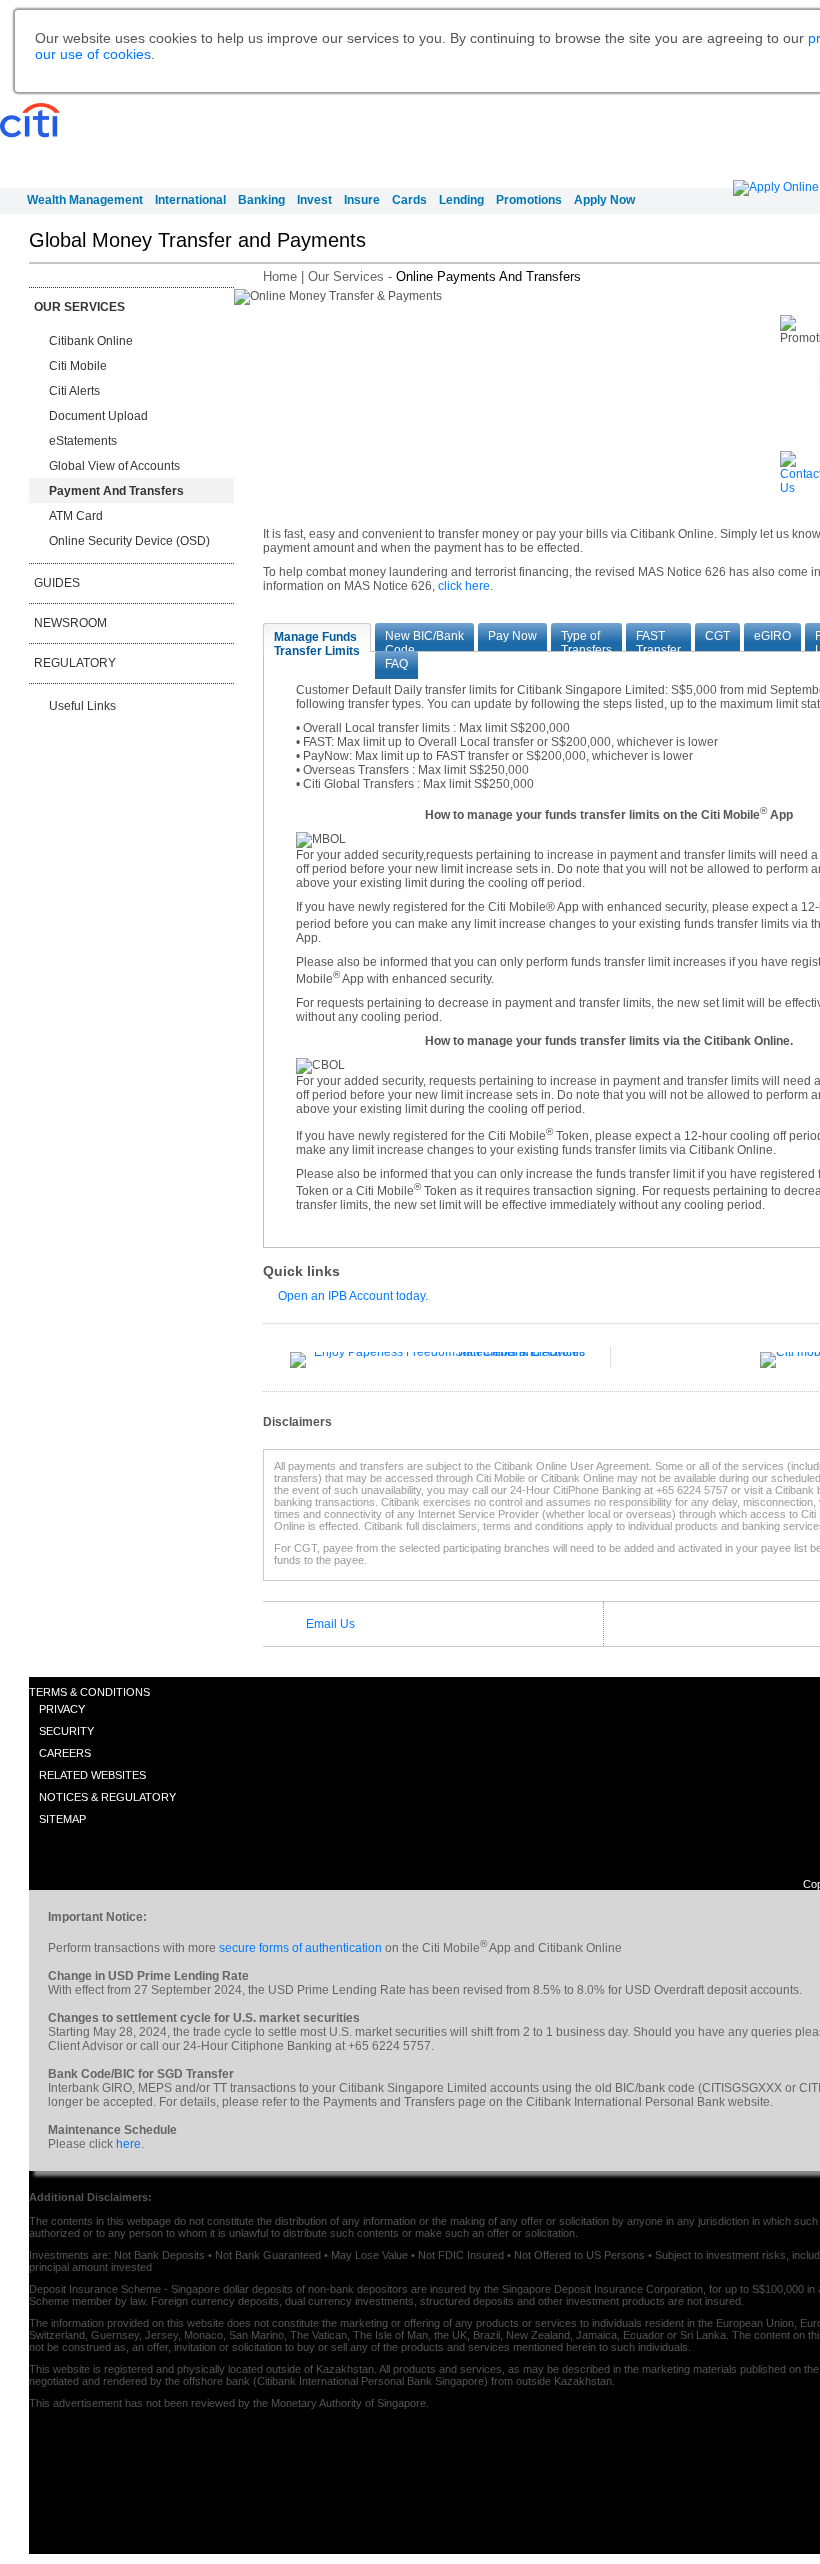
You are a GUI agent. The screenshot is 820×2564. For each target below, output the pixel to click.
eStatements (83, 441)
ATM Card (76, 516)
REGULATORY (75, 663)
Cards (409, 200)
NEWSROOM (70, 623)
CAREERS (65, 1753)
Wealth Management (85, 200)
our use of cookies (93, 54)
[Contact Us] (800, 488)
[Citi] (34, 121)
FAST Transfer (658, 640)
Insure (362, 200)
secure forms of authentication (300, 1948)
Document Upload (98, 416)
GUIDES (57, 583)
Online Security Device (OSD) (129, 541)
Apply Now (604, 200)
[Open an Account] (776, 187)
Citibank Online (91, 341)
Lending (461, 200)
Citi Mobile (78, 366)
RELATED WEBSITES (92, 1775)
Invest (314, 200)
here (128, 2144)
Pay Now (512, 636)
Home (280, 276)
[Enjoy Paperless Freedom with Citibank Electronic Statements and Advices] (437, 1352)
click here (464, 586)
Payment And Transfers (116, 491)
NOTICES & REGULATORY (107, 1797)
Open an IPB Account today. (353, 1296)
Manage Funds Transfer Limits (317, 641)
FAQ (396, 664)
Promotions (529, 200)
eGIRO (772, 636)
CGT (717, 636)
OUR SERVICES (79, 307)
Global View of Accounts (114, 466)
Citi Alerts (74, 391)
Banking (261, 200)
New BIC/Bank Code (424, 640)
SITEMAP (62, 1819)
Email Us (330, 1624)
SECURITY (66, 1731)
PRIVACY (62, 1709)
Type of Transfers (586, 640)
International (190, 200)
